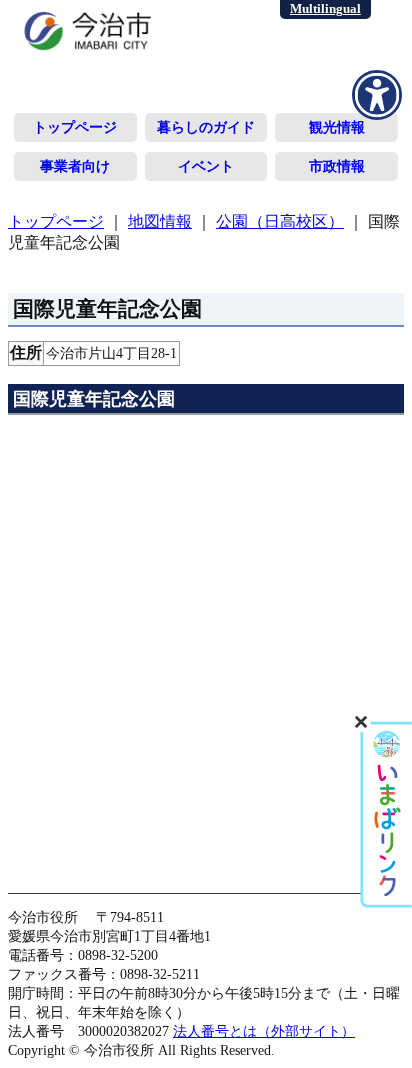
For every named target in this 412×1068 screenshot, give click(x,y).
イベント (206, 166)
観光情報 (337, 127)
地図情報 (160, 221)
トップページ (75, 127)
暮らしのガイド (206, 127)
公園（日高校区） (280, 221)
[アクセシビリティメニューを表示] (377, 95)
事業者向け (75, 166)
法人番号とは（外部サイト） (264, 1031)
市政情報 (337, 166)
